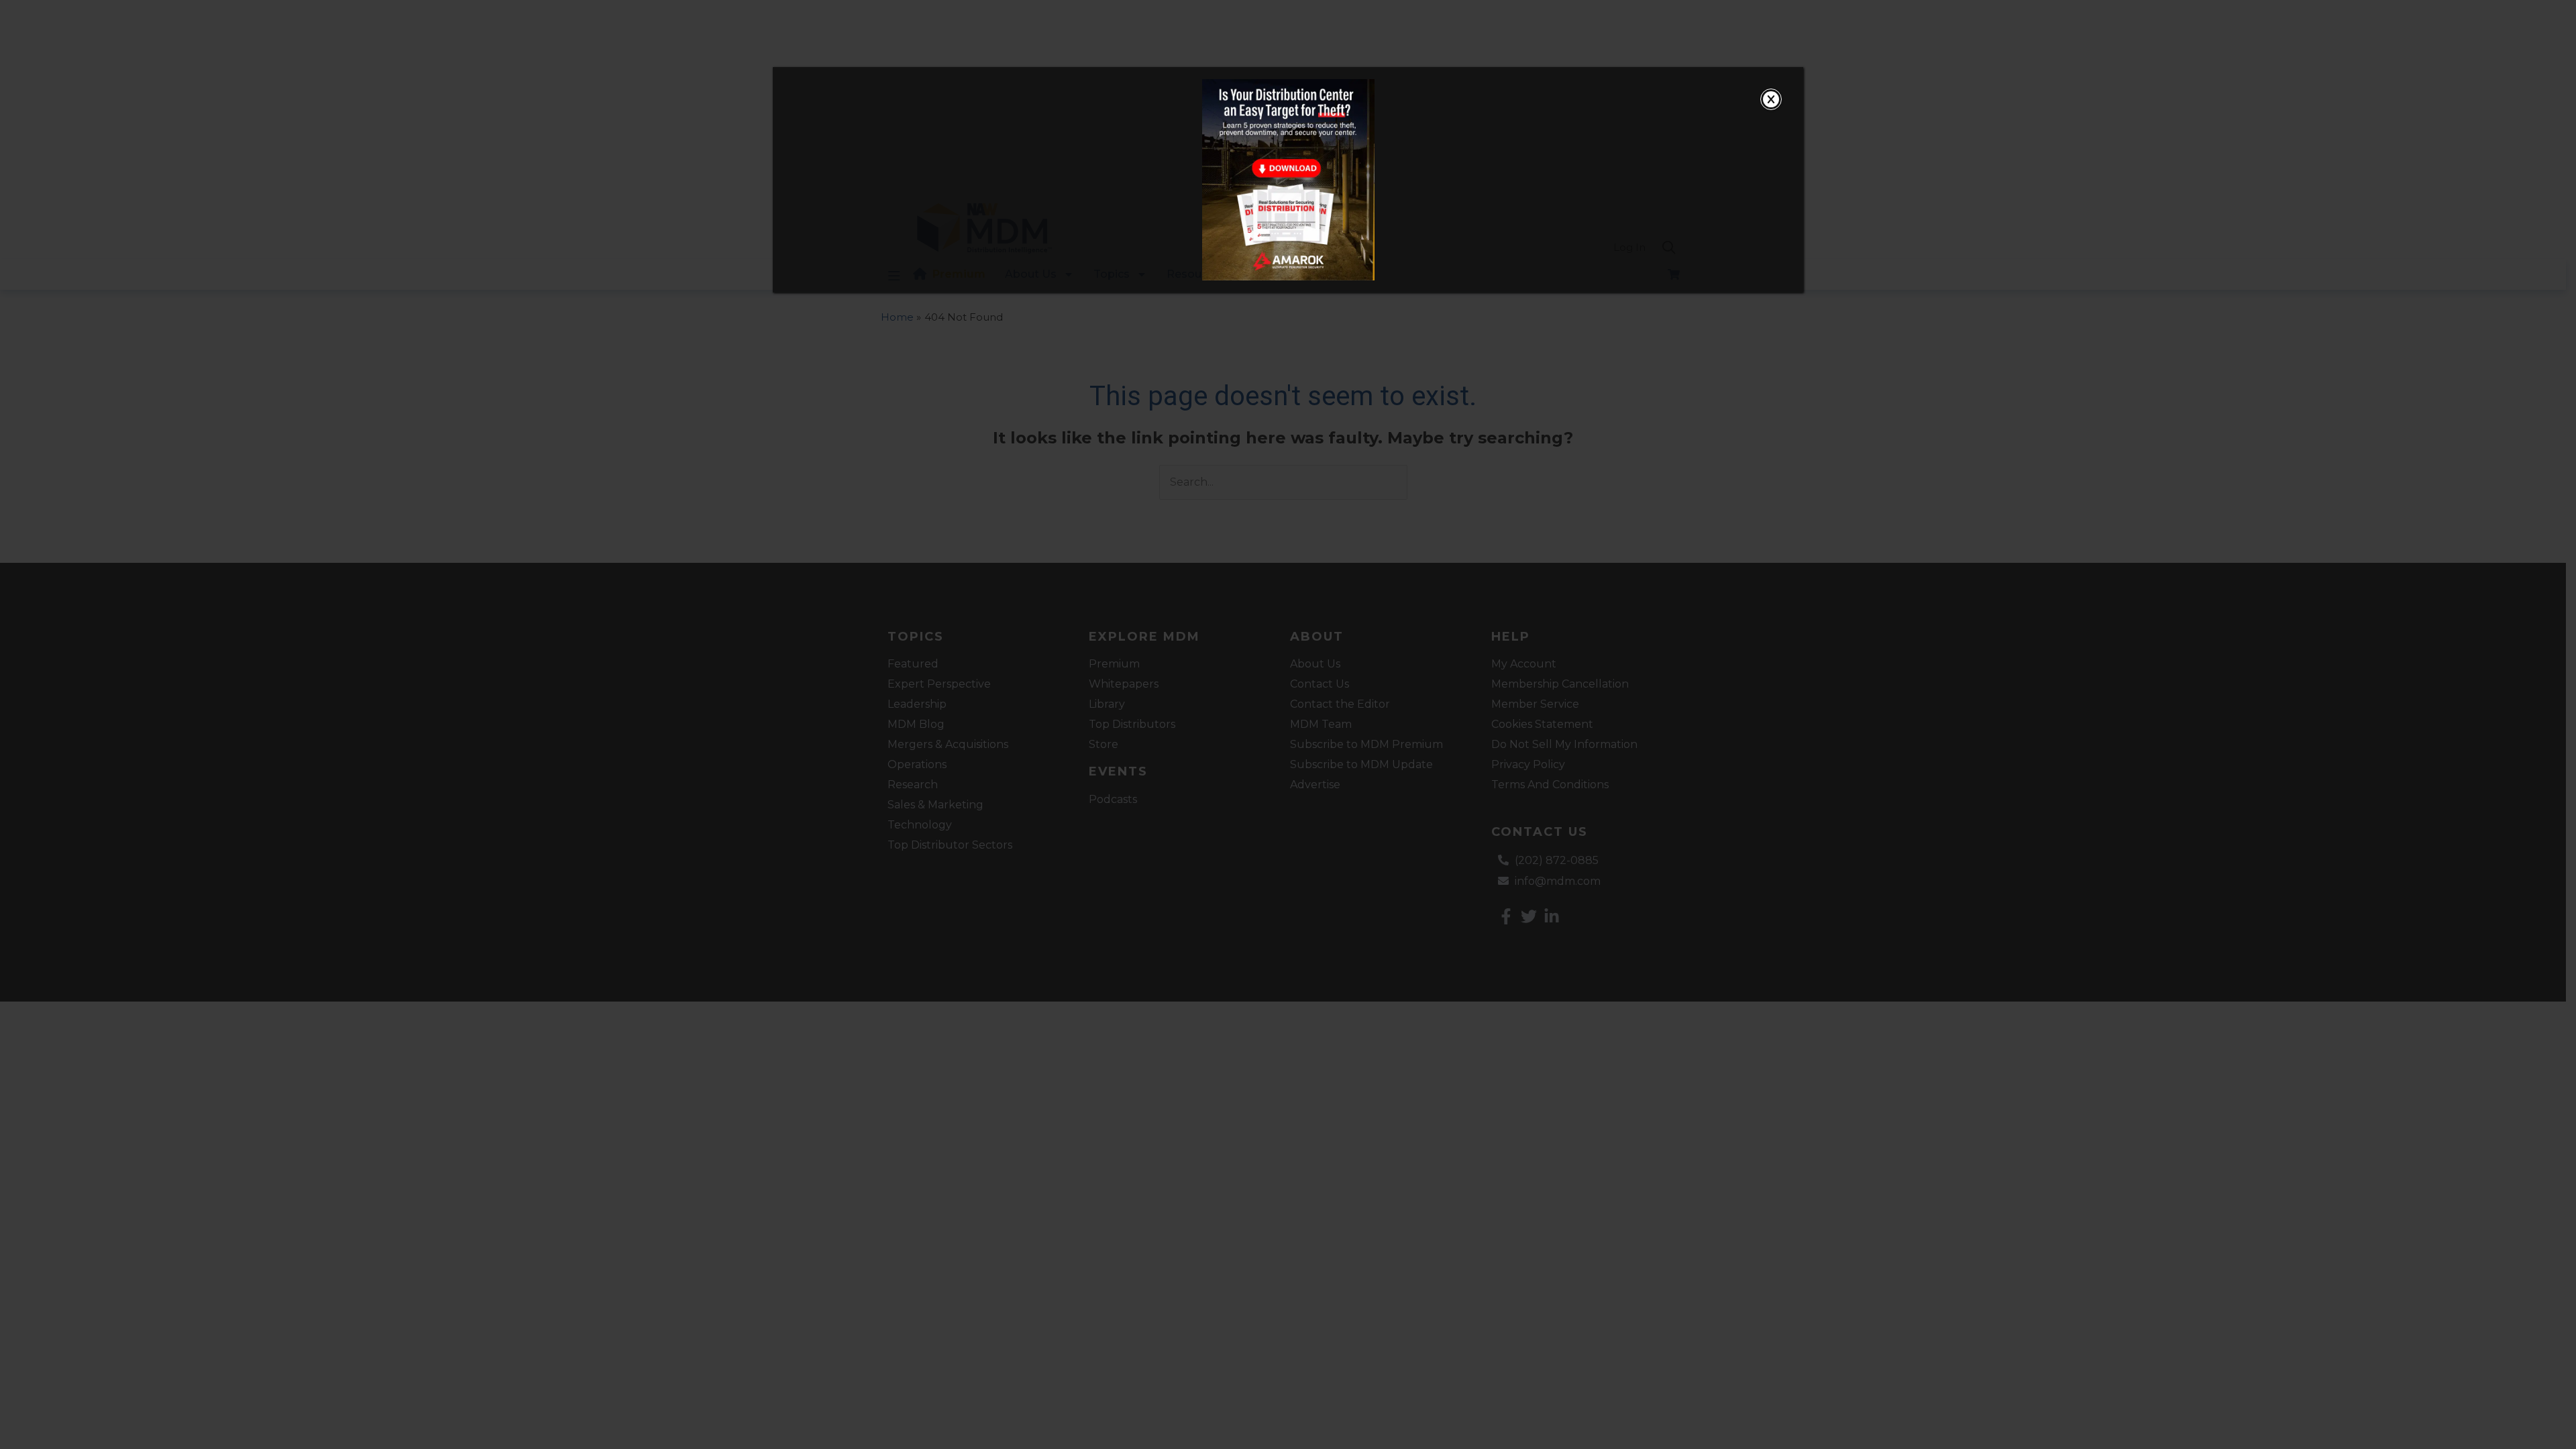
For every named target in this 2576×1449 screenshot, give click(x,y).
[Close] (1771, 99)
